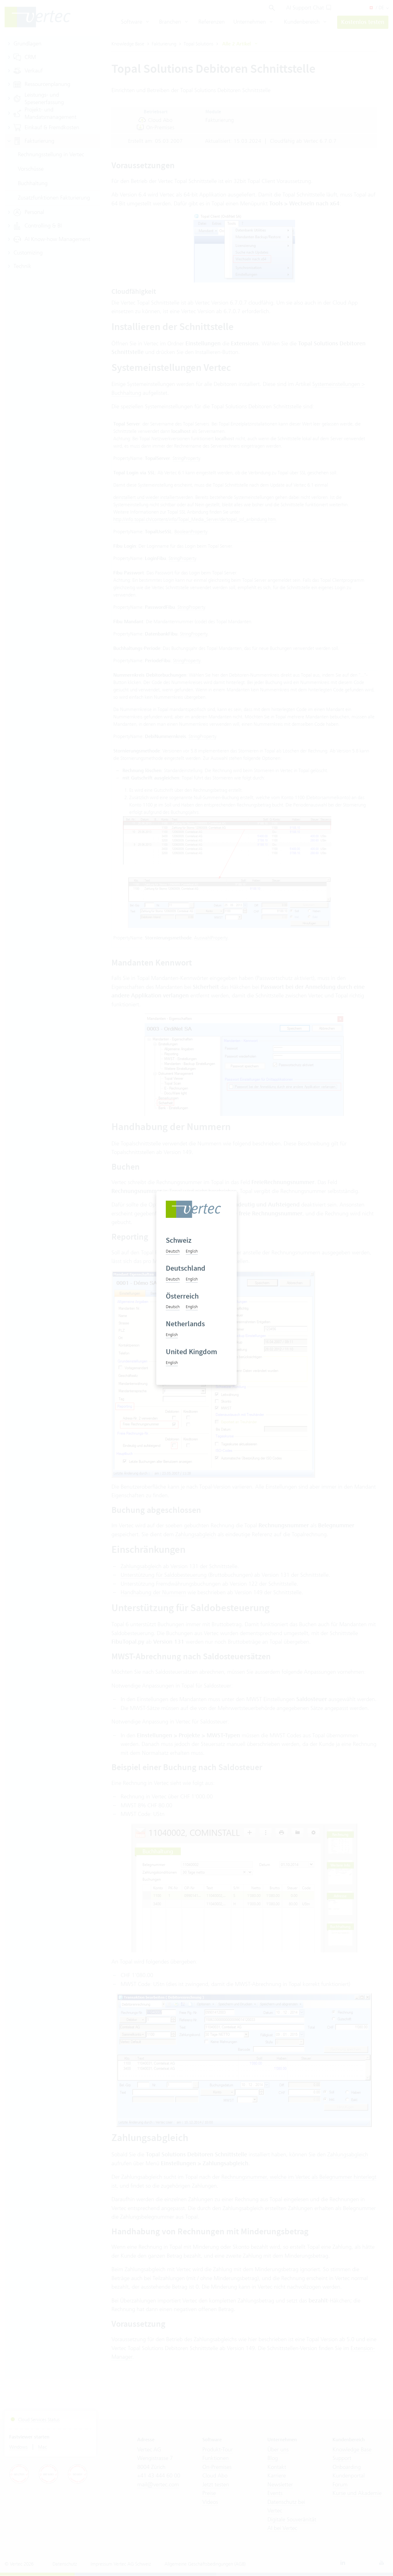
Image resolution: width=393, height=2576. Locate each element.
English (192, 1251)
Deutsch (173, 1251)
